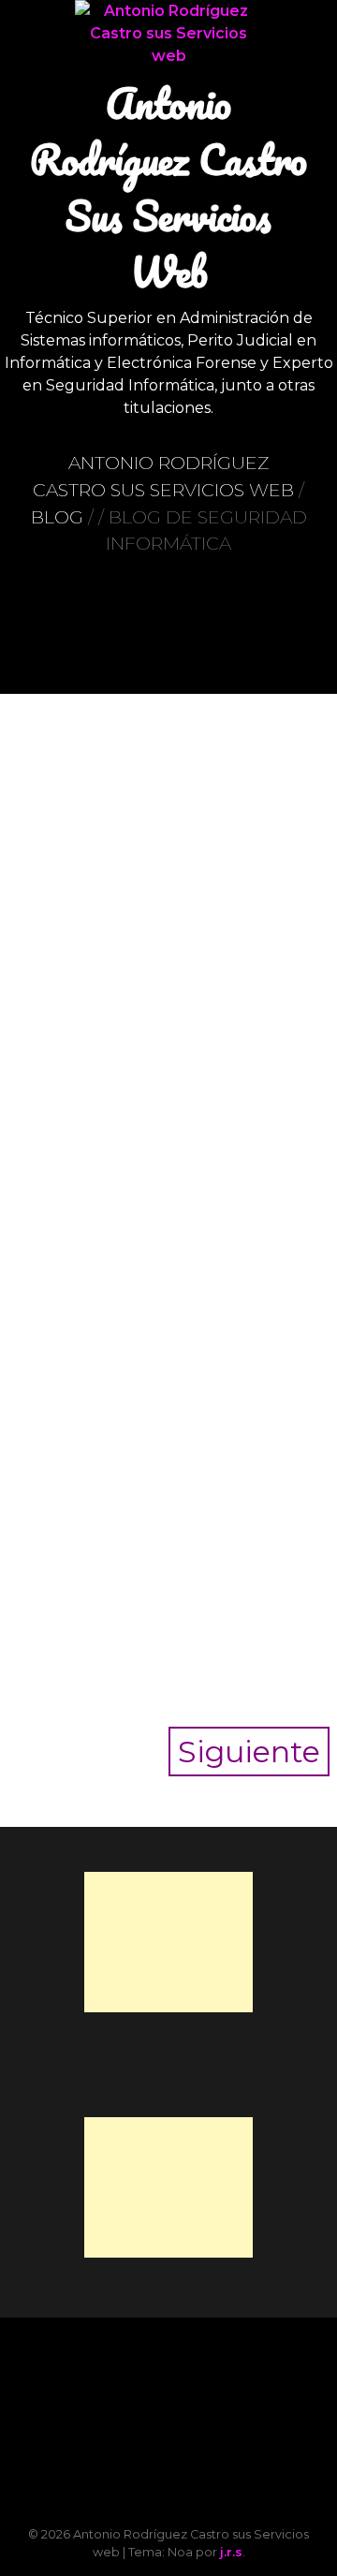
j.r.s (231, 2552)
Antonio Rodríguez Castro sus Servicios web (168, 187)
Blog (57, 517)
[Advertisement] (168, 1942)
